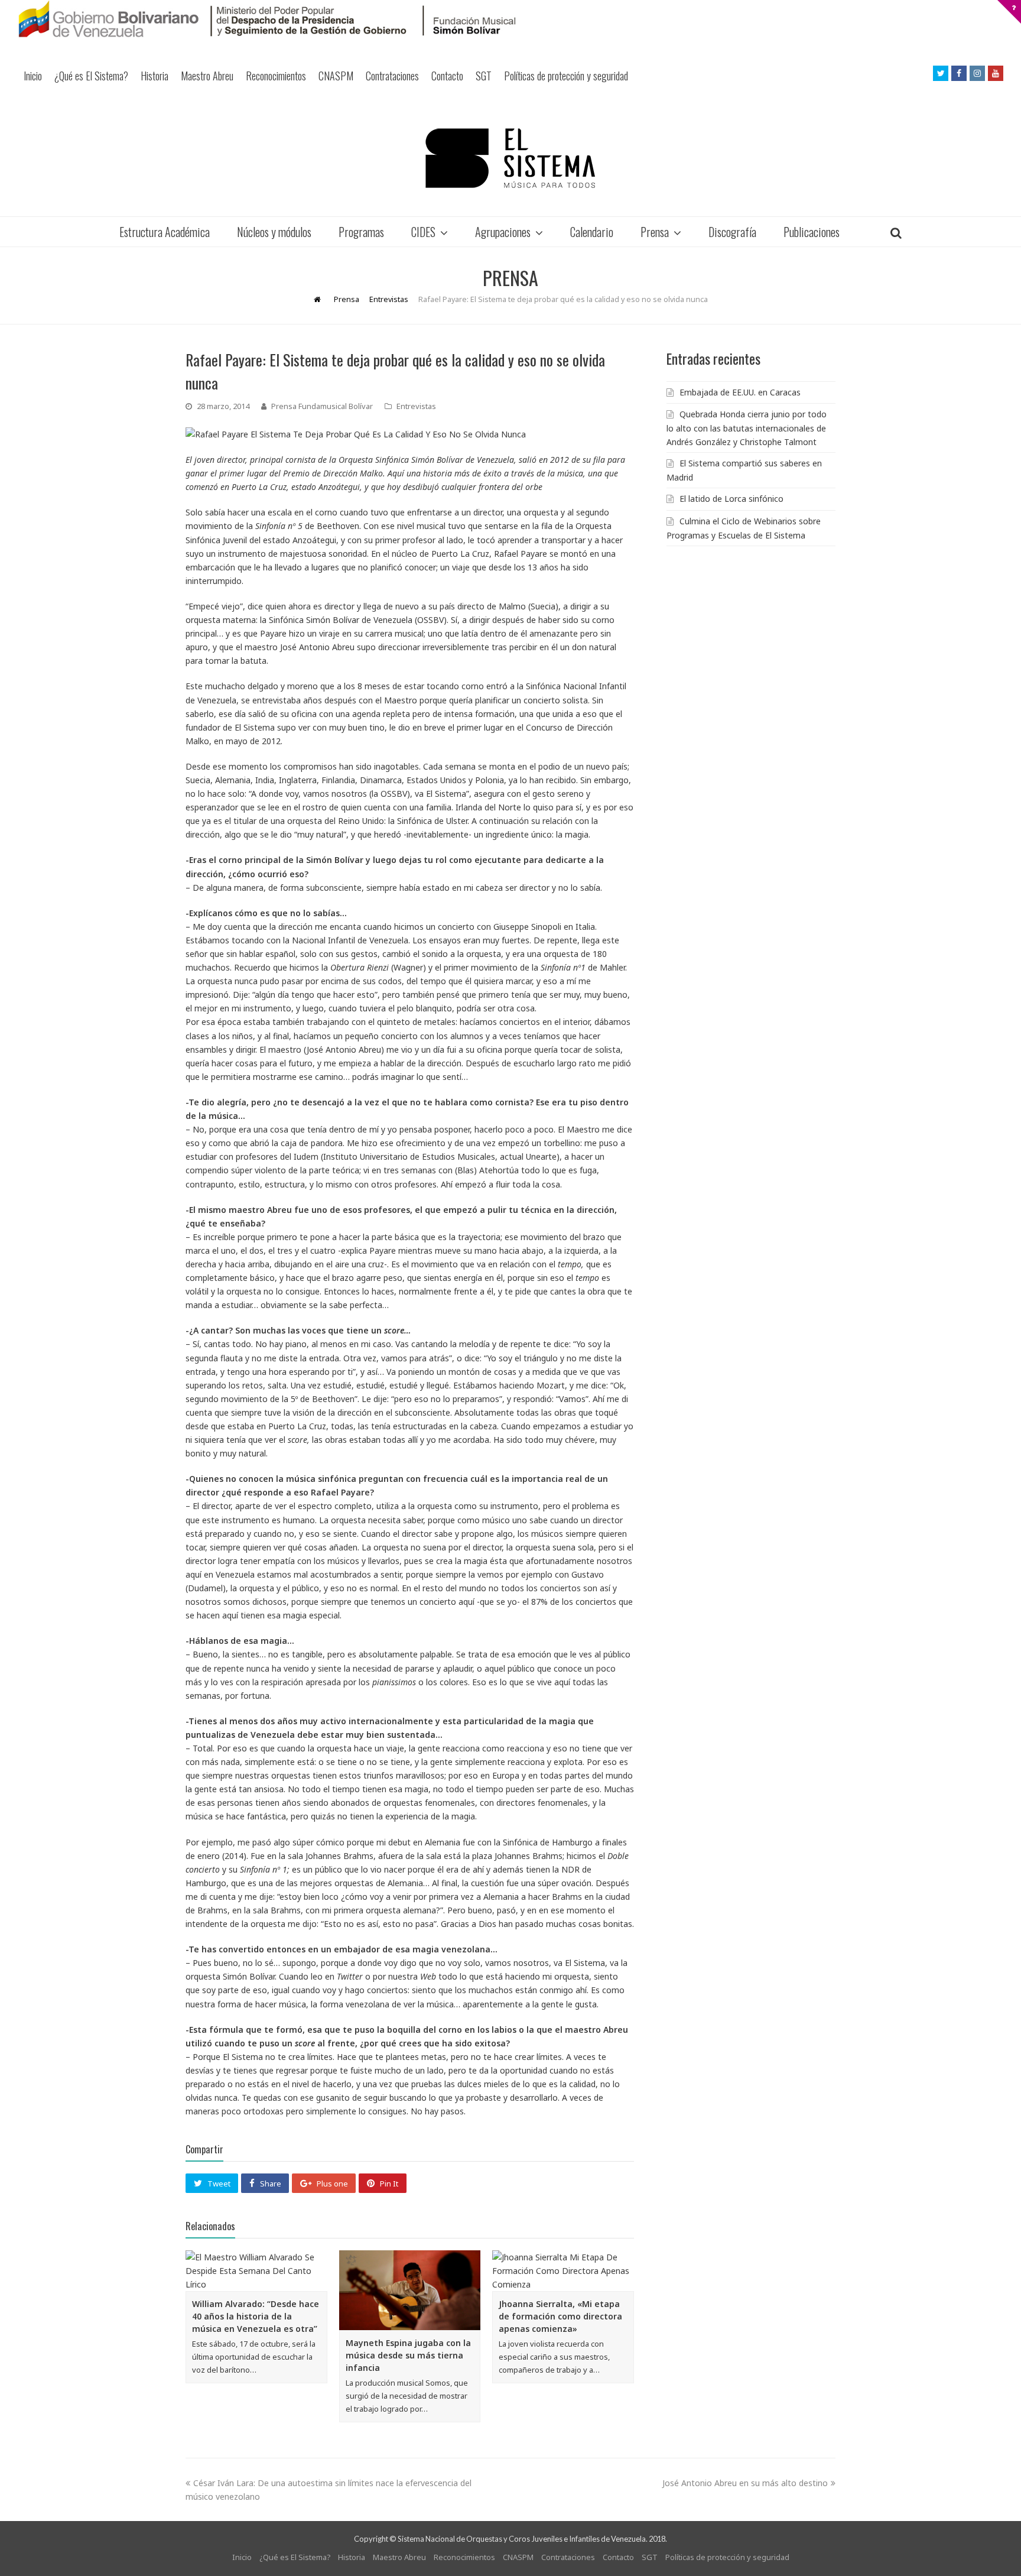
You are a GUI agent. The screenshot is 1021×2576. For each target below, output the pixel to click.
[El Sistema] (510, 158)
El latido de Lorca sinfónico (731, 499)
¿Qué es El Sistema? (91, 76)
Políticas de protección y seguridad (566, 76)
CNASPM (336, 76)
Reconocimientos (276, 76)
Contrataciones (392, 76)
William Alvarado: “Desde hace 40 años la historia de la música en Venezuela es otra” (256, 2316)
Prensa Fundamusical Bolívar (322, 406)
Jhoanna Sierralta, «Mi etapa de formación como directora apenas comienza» (560, 2316)
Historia (155, 76)
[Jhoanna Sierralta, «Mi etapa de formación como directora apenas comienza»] (563, 2271)
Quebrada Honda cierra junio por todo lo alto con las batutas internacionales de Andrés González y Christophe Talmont (747, 428)
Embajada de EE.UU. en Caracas (740, 392)
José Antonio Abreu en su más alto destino (745, 2483)
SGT (484, 76)
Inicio (33, 76)
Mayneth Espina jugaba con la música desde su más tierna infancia (408, 2355)
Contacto (447, 76)
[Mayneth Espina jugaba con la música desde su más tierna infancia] (410, 2290)
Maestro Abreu (207, 76)
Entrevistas (416, 406)
